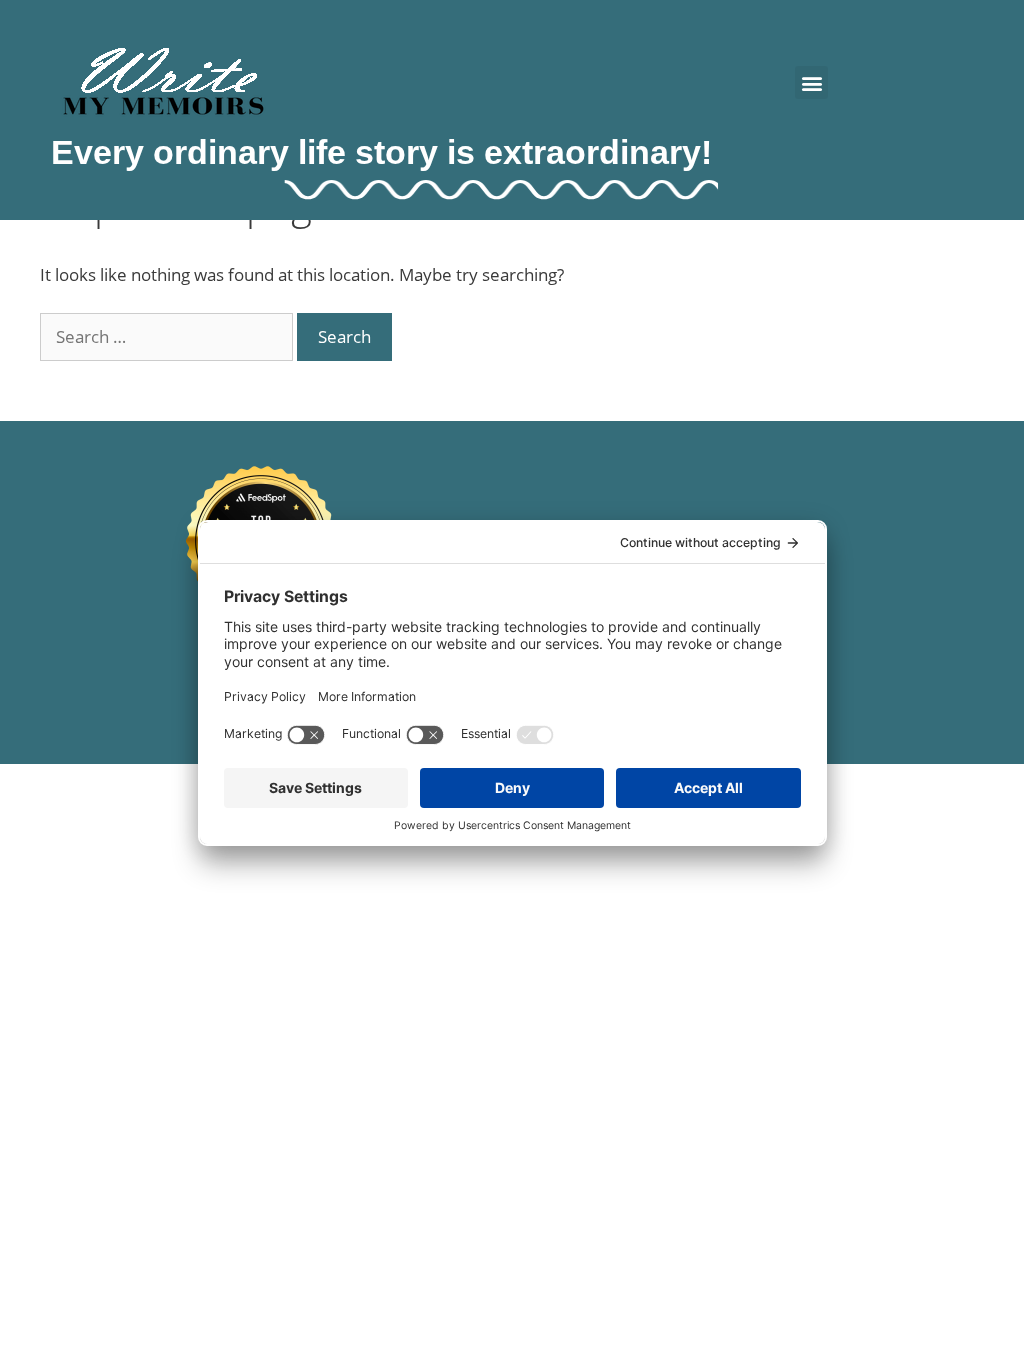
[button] (811, 82)
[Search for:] (168, 336)
